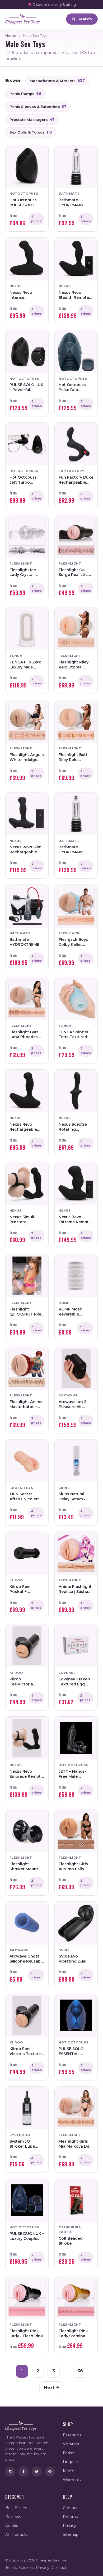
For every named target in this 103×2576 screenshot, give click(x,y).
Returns (70, 2517)
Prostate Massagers (32, 120)
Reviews (13, 2517)
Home (11, 35)
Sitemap (71, 2534)
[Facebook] (24, 2472)
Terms (11, 2568)
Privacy (70, 2525)
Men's (68, 2471)
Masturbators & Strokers (57, 81)
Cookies (26, 2568)
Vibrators (71, 2444)
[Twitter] (37, 2472)
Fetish (69, 2453)
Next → (52, 2388)
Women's (72, 2480)
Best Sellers (16, 2508)
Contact (70, 2508)
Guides (12, 2525)
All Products (16, 2534)
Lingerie (70, 2462)
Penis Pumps (25, 94)
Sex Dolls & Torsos (31, 132)
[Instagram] (10, 2472)
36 (80, 2371)
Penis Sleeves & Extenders (38, 107)
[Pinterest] (50, 2472)
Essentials (72, 2435)
